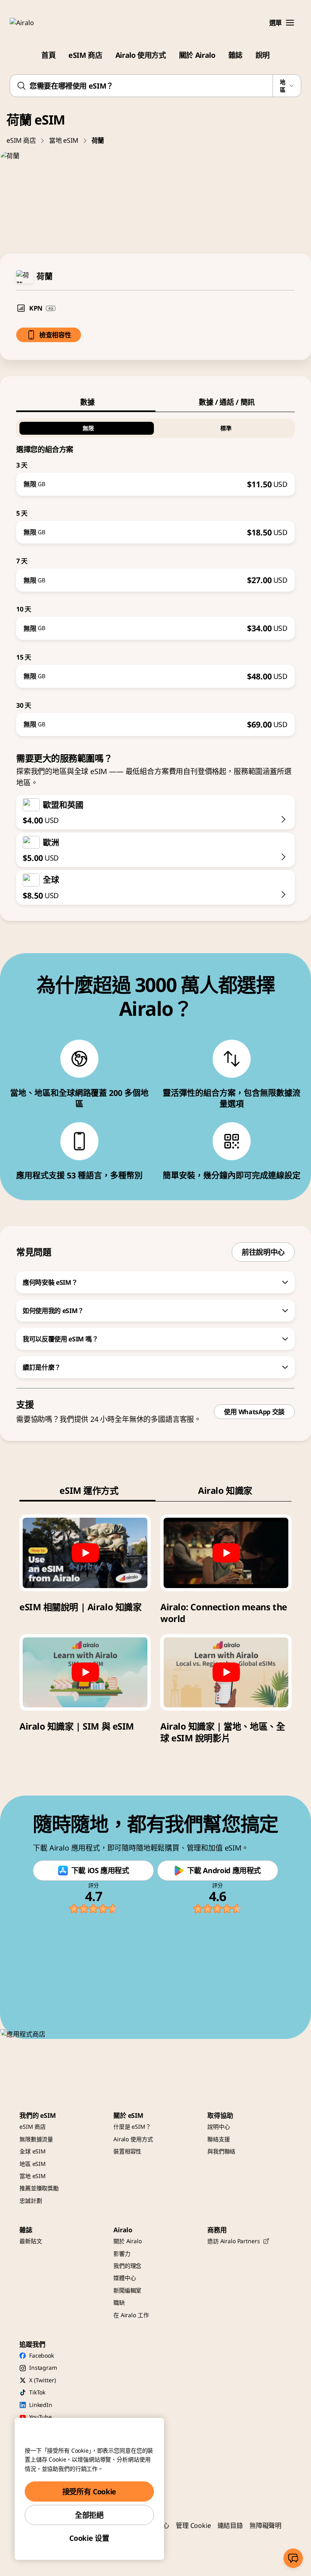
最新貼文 (31, 2241)
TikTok (37, 2392)
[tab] (86, 402)
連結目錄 (230, 2525)
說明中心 (218, 2127)
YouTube (40, 2417)
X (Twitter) (42, 2380)
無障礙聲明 (265, 2525)
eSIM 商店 (85, 55)
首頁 (48, 55)
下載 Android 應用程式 (224, 1870)
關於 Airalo (197, 55)
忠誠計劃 (31, 2201)
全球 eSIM (33, 2151)
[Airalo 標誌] (34, 23)
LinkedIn (41, 2405)
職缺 (119, 2302)
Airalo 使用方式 (141, 55)
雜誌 (235, 55)
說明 (263, 55)
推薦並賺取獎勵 (39, 2188)
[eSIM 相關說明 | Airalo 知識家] (85, 1553)
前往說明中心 (263, 1252)
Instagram (43, 2368)
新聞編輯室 (127, 2290)
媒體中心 (125, 2278)
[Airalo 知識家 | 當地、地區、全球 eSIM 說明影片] (226, 1672)
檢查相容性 (55, 335)
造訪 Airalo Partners (233, 2241)
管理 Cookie (193, 2525)
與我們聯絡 (221, 2151)
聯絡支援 (218, 2139)
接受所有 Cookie (89, 2491)
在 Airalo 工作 (131, 2315)
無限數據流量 (36, 2139)
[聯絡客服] (293, 2558)
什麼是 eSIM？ (132, 2127)
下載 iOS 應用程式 (100, 1870)
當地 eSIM (64, 140)
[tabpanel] (155, 574)
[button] (290, 23)
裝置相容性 (127, 2151)
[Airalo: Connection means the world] (226, 1553)
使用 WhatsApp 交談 (254, 1412)
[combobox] (155, 86)
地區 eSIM (33, 2164)
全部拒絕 (89, 2515)
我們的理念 (127, 2266)
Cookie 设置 (89, 2538)
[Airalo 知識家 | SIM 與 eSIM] (85, 1672)
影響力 (122, 2253)
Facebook (42, 2355)
